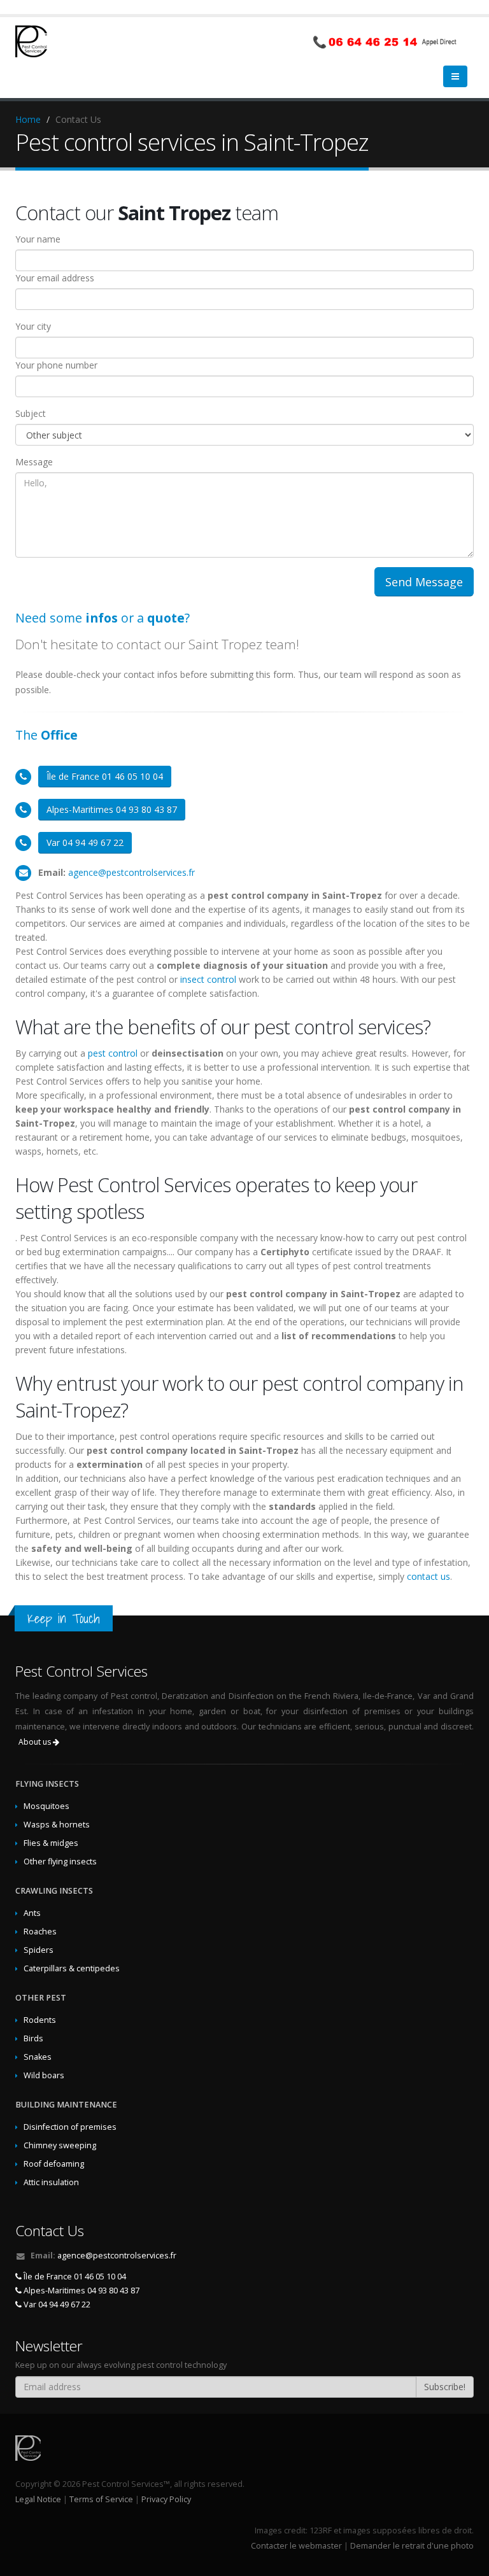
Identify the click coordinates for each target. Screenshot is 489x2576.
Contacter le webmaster (296, 2546)
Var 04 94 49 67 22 (85, 842)
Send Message (424, 582)
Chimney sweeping (60, 2145)
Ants (32, 1913)
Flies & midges (51, 1843)
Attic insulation (51, 2182)
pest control (113, 1053)
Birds (33, 2038)
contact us (429, 1576)
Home (28, 119)
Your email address (55, 278)
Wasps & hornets (57, 1825)
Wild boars (44, 2075)
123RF (321, 2530)
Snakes (38, 2057)
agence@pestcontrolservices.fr (131, 872)
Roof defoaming (54, 2164)
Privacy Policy (166, 2499)
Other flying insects (60, 1862)
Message (34, 462)
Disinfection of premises (70, 2127)
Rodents (40, 2020)
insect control (208, 979)
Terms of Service (101, 2499)
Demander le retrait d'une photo (412, 2546)
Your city (33, 326)
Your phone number (56, 365)
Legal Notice (38, 2499)
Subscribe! (445, 2387)
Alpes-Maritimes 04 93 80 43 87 (112, 809)
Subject (31, 413)
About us (36, 1742)
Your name (38, 239)
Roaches (40, 1932)
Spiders (39, 1950)
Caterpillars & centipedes (72, 1968)
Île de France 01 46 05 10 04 (105, 776)
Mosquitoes (46, 1806)
